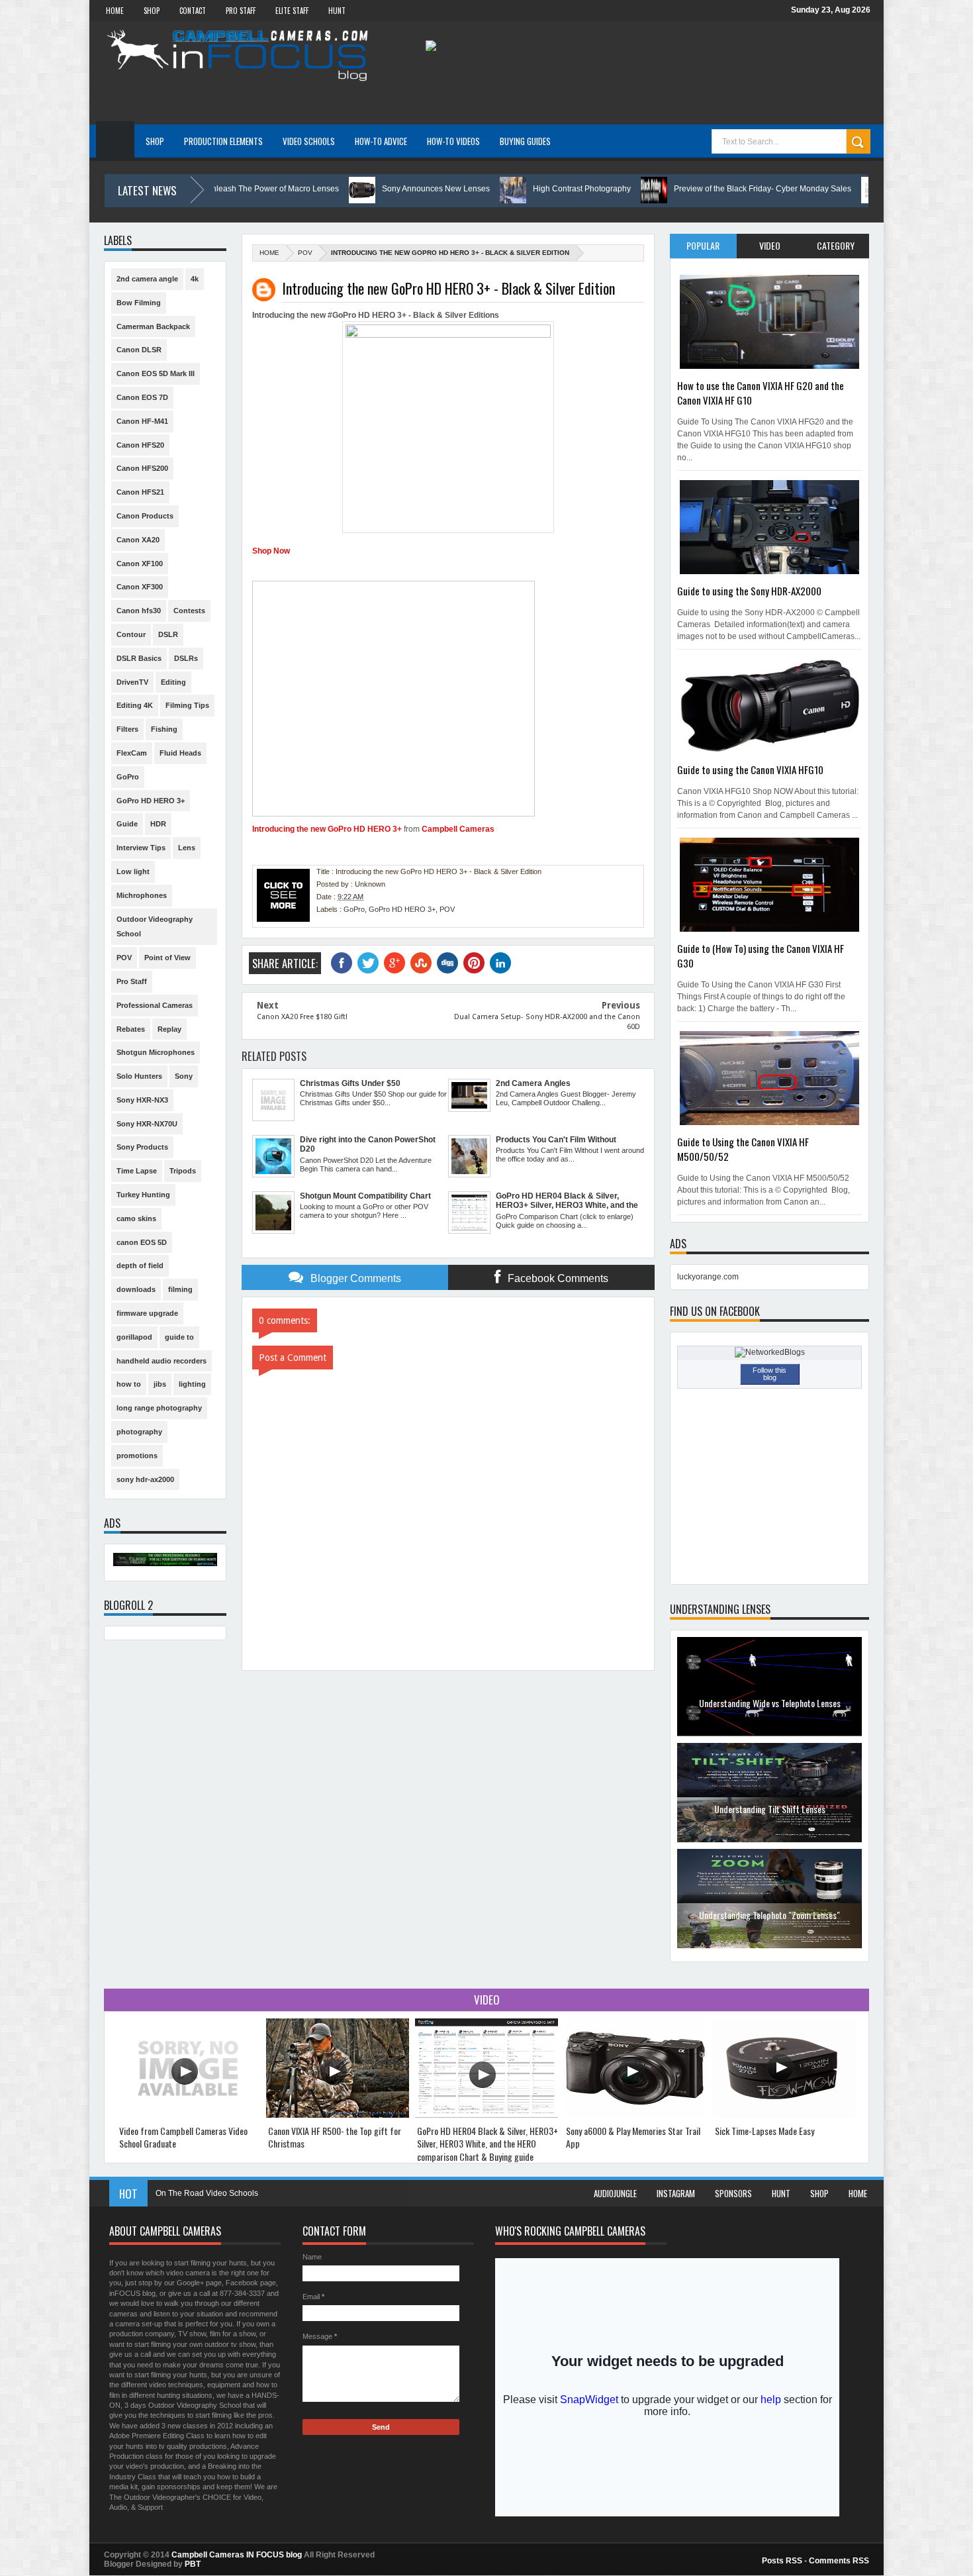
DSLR (168, 634)
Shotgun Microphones (156, 1052)
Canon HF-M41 (142, 421)
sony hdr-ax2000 (145, 1479)
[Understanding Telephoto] (769, 1840)
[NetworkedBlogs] (770, 1352)
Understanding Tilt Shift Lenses (770, 1703)
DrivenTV (132, 682)
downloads (136, 1289)
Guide (127, 824)
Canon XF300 (140, 587)
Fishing (164, 729)
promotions (137, 1456)
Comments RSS (839, 2561)
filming (180, 1289)
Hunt (781, 2193)
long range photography (159, 1408)
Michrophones (142, 895)
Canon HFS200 (142, 468)
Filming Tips (187, 705)
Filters (127, 729)
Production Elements (223, 141)
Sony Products (142, 1147)
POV (305, 253)
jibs (160, 1384)
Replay (169, 1029)
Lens (187, 848)
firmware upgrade (147, 1313)
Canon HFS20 (140, 445)
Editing (173, 682)
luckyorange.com (708, 1277)
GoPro (354, 909)
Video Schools (309, 141)
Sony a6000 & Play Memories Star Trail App (633, 2137)
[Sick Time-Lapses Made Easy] (784, 2115)
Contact (193, 11)
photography (139, 1432)
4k (195, 279)
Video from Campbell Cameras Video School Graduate (854, 189)
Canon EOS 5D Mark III (156, 373)
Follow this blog (769, 1374)
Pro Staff (241, 11)
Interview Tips (141, 848)
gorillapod (134, 1337)
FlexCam (132, 753)
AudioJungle (615, 2193)
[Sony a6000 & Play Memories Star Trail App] (635, 2115)
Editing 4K (135, 705)
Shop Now (271, 551)
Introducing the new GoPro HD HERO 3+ (327, 829)
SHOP (152, 11)
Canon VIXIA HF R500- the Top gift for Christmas (335, 2137)
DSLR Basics (139, 658)
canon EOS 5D (142, 1242)
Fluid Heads (180, 753)
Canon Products (145, 516)
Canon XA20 (138, 540)
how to (129, 1384)
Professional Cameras (155, 1005)
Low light (133, 871)
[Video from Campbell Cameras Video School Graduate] (189, 2115)
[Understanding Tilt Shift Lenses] (769, 1734)
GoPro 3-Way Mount (192, 2193)
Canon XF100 (140, 564)
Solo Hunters (139, 1076)
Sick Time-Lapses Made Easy (764, 2131)
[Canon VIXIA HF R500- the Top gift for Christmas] (338, 2115)
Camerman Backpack (153, 326)
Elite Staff (292, 11)
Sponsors (733, 2193)
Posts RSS (782, 2561)
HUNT (337, 11)
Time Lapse (137, 1171)
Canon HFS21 (140, 492)
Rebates (131, 1029)
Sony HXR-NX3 (142, 1100)
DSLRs (186, 658)
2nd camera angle (147, 279)
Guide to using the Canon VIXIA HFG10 (750, 769)
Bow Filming (139, 303)
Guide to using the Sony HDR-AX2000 (749, 591)
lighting (192, 1384)
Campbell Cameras (458, 829)
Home (115, 11)
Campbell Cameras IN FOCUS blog (237, 2555)
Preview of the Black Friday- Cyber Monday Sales (624, 189)
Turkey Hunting (143, 1195)
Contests (189, 611)
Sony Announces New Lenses (297, 189)
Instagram (676, 2193)
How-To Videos (453, 141)
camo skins (136, 1218)
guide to (179, 1337)
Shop (819, 2193)
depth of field (140, 1265)
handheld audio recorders (162, 1361)
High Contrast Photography (443, 189)
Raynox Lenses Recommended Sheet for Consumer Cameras (769, 1921)
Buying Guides (525, 141)
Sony (184, 1076)
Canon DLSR (139, 350)
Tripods (183, 1171)
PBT (193, 2564)
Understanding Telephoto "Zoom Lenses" (769, 1809)
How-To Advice (381, 141)
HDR (158, 824)
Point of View (167, 958)
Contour (131, 634)
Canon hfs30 (139, 611)
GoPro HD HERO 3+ (402, 909)
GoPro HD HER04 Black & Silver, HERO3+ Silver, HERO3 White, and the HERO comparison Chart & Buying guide (487, 2144)
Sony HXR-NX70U (147, 1124)
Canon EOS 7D (142, 397)
